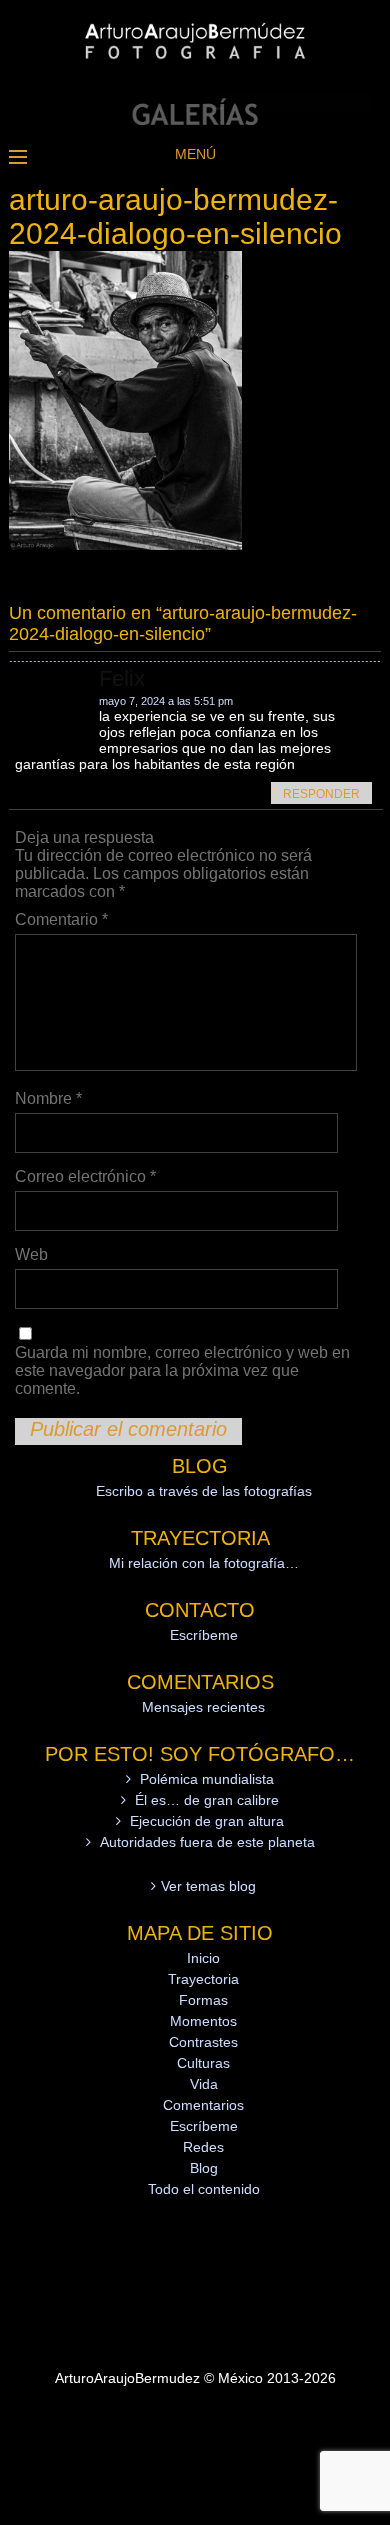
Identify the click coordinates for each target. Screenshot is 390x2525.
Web (31, 1254)
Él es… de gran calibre (207, 1800)
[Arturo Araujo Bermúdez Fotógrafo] (195, 120)
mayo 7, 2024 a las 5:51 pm (166, 701)
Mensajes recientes (203, 1707)
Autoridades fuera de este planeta (207, 1842)
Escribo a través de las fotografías (204, 1491)
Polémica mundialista (207, 1779)
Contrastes (203, 2042)
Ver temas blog (208, 1886)
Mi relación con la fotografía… (204, 1563)
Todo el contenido (204, 2189)
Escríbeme (204, 1635)
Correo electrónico (85, 1176)
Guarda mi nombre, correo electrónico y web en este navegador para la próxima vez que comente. (182, 1370)
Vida (204, 2084)
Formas (203, 2000)
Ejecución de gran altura (207, 1821)
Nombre (48, 1098)
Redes (203, 2147)
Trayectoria (203, 1979)
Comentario (61, 919)
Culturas (203, 2063)
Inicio (203, 1958)
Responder (321, 794)
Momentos (203, 2021)
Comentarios (203, 2105)
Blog (204, 2168)
